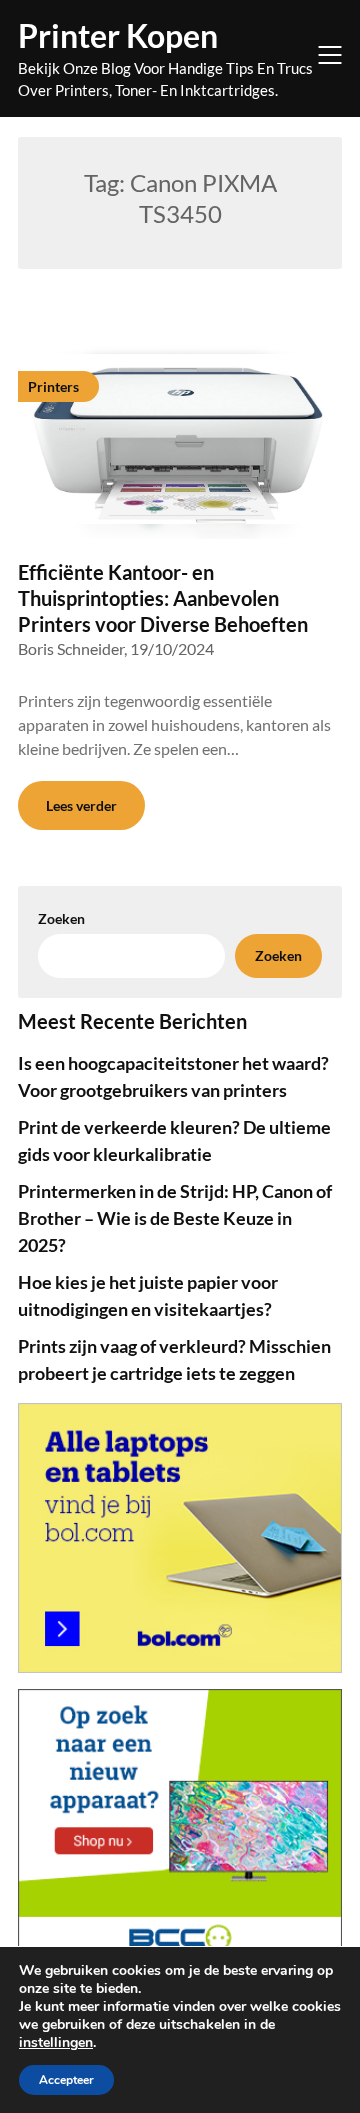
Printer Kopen (118, 35)
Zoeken (278, 955)
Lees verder (81, 805)
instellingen (56, 2043)
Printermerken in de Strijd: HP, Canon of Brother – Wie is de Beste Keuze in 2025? (175, 1218)
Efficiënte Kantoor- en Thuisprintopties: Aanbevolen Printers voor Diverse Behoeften (163, 598)
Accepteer (66, 2080)
